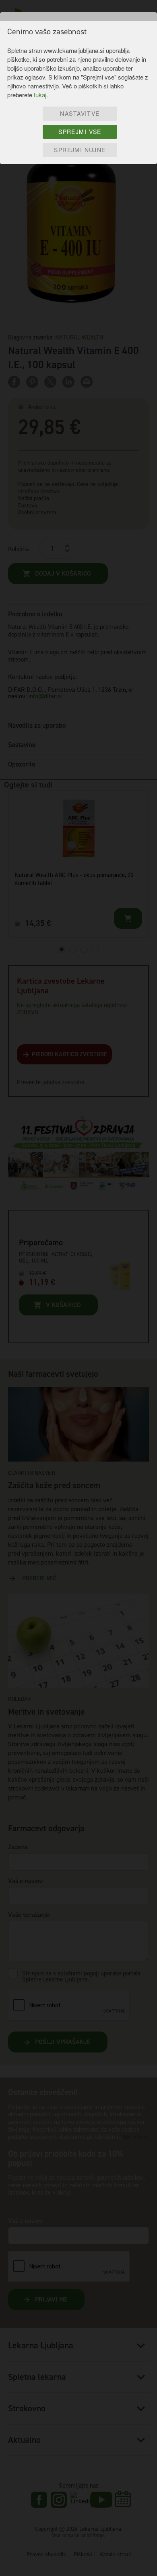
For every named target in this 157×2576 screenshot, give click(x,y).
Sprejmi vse (80, 132)
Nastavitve (80, 113)
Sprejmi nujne (80, 150)
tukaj (40, 95)
